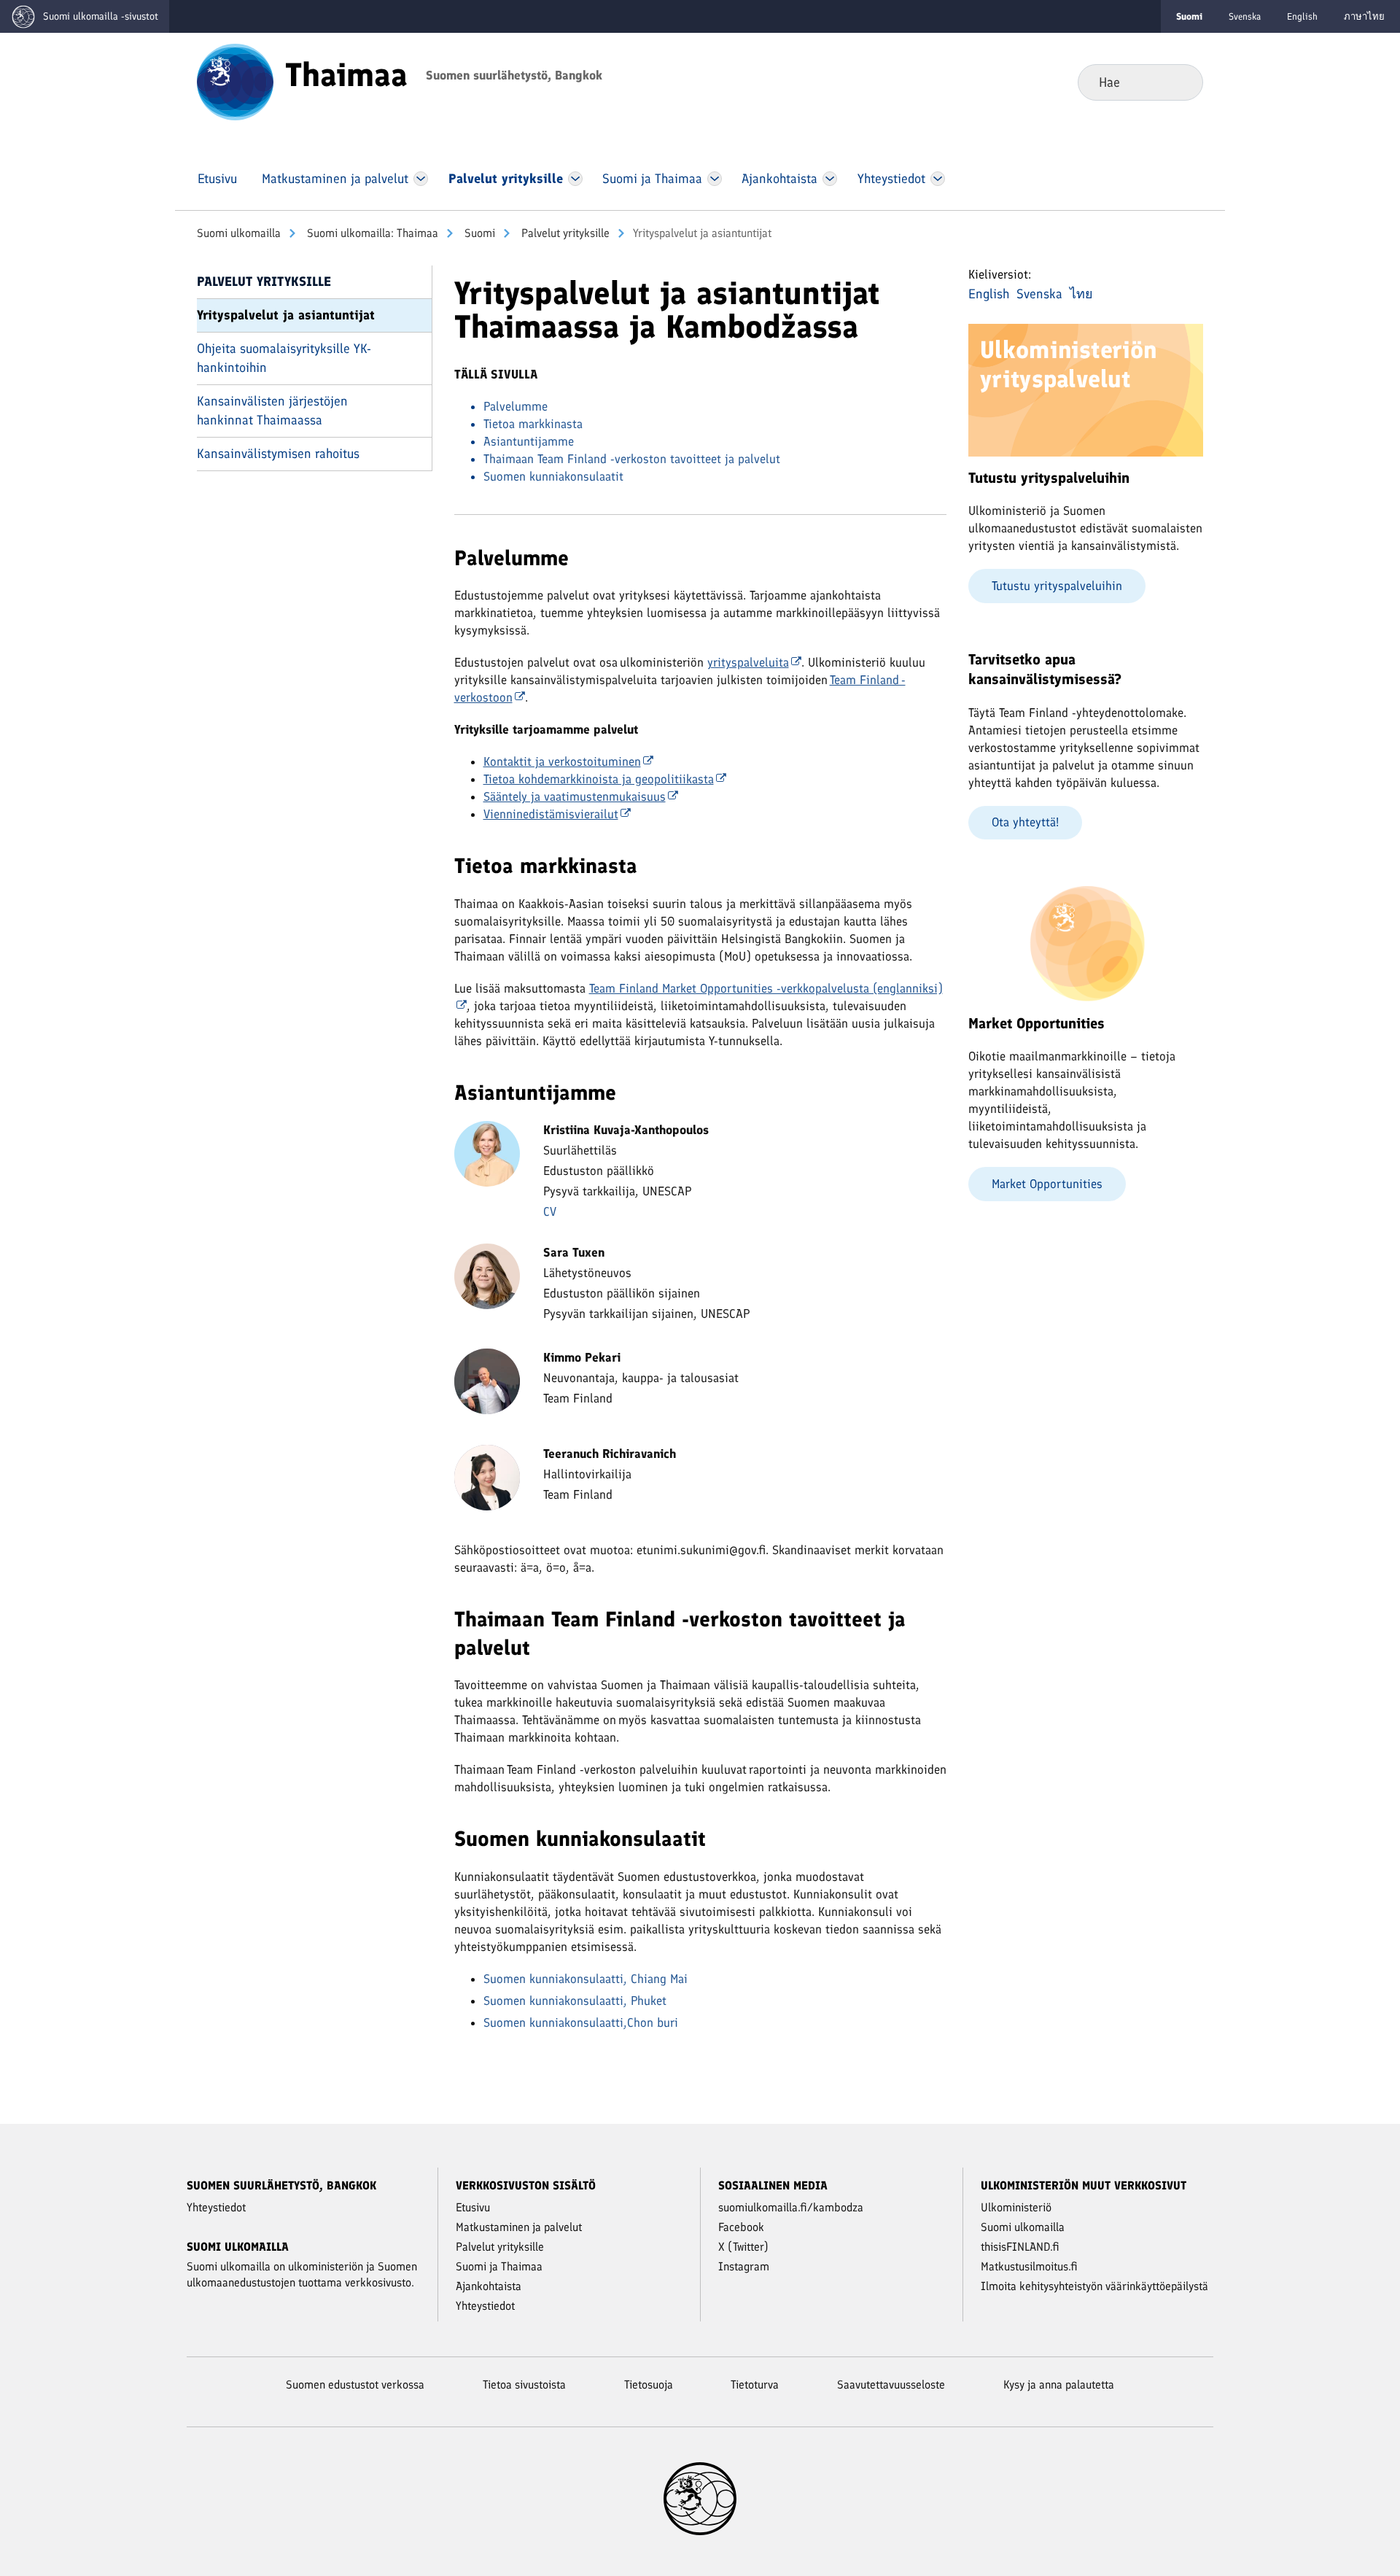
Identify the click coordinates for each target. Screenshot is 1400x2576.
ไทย (1081, 294)
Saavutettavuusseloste (891, 2385)
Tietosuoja (649, 2385)
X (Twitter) (743, 2247)
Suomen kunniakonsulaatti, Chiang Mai (586, 1979)
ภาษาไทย (1364, 16)
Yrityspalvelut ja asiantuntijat (286, 315)
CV (550, 1211)
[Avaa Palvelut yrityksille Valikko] (575, 179)
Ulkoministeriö (1016, 2207)
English (1302, 16)
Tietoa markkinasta (533, 424)
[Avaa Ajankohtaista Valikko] (830, 179)
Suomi (478, 233)
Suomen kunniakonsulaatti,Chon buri (581, 2022)
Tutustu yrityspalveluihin (1057, 586)
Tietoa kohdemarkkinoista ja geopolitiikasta (599, 779)
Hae (1180, 82)
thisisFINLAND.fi (1020, 2247)
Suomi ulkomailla (239, 233)
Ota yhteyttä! (1025, 822)
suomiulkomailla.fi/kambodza (791, 2207)
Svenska (1245, 16)
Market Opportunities (1047, 1184)
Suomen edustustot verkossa (355, 2385)
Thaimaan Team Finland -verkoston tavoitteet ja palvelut (634, 459)
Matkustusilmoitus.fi (1029, 2266)
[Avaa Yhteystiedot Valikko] (937, 179)
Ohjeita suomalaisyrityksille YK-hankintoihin (284, 358)
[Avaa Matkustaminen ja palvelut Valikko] (421, 179)
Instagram (744, 2266)
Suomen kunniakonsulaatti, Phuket (575, 2001)
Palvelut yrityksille (564, 233)
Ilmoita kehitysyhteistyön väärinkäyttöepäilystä (1094, 2286)
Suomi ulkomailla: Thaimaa (371, 233)
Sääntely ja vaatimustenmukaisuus (575, 796)
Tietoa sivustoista (524, 2385)
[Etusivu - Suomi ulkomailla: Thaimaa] (235, 81)
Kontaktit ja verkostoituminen (562, 761)
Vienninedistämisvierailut (551, 814)
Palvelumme (517, 406)
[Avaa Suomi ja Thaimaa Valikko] (715, 179)
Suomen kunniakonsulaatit (553, 476)
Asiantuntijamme (529, 441)
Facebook (741, 2227)
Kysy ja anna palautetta (1059, 2385)
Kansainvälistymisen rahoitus (278, 454)
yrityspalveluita (748, 662)
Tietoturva (755, 2385)
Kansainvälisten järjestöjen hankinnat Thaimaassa (272, 410)
